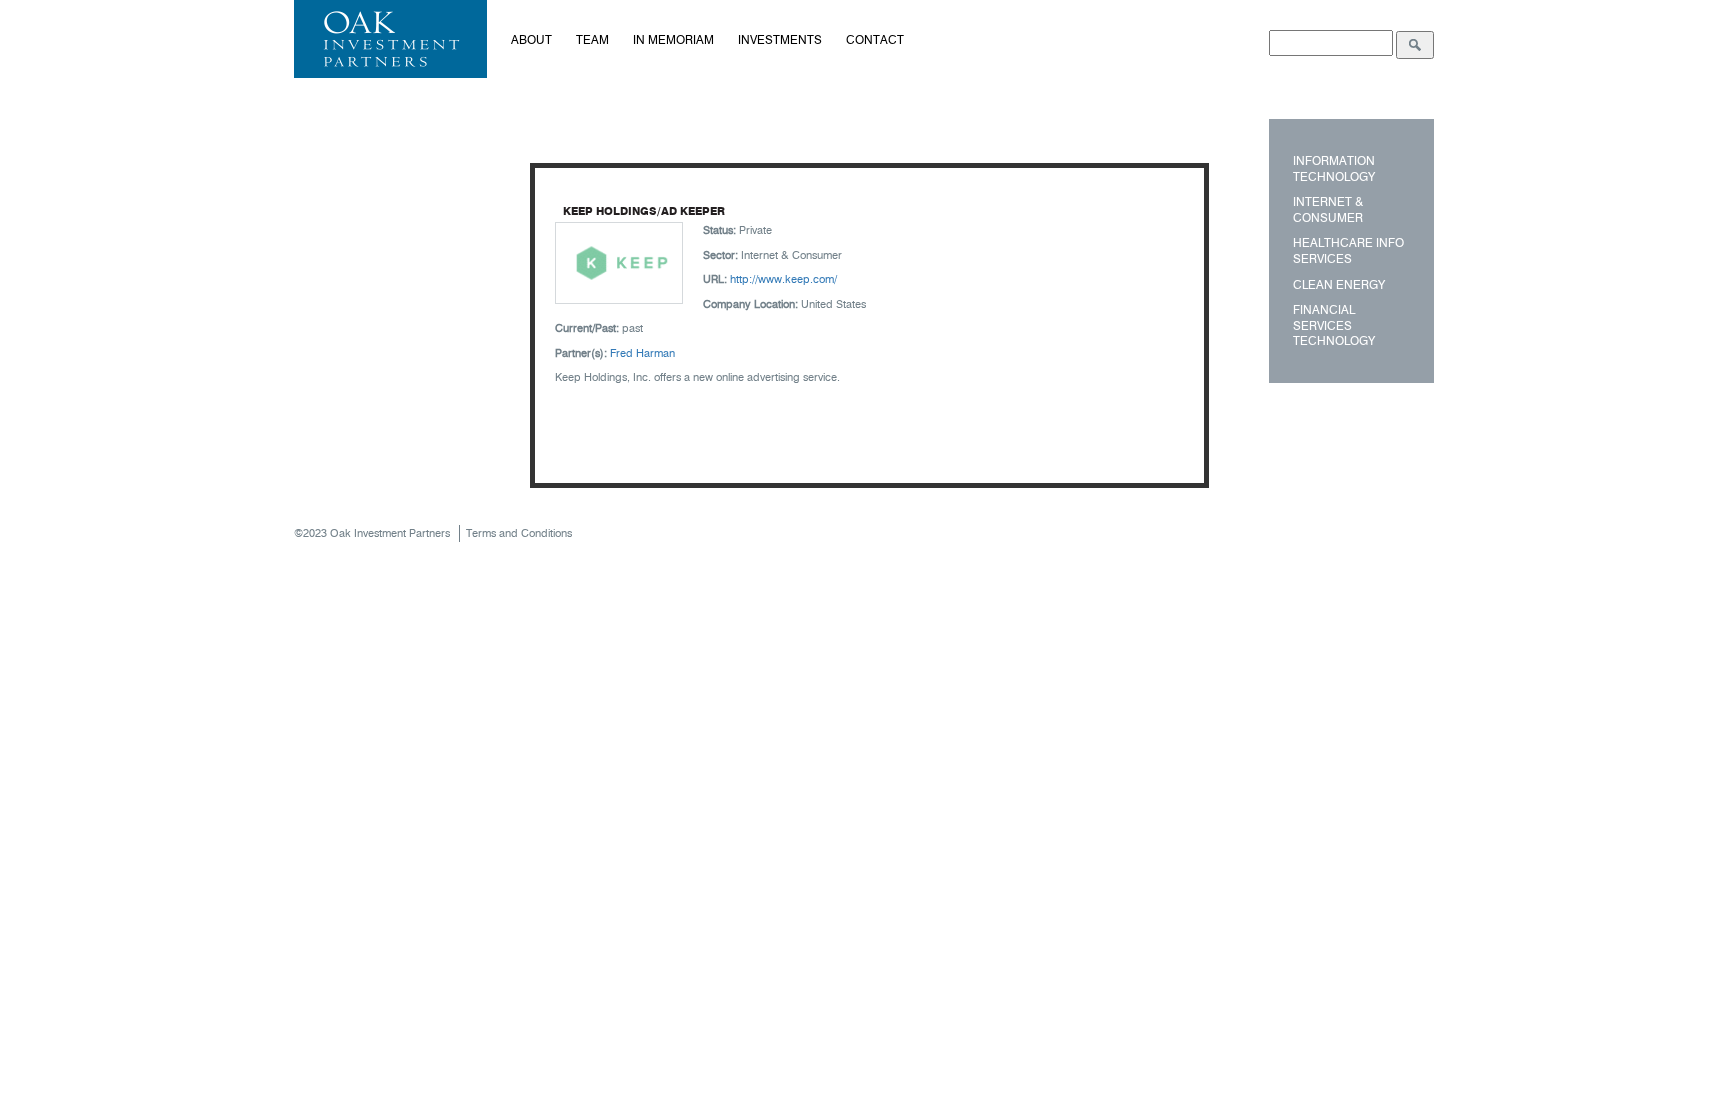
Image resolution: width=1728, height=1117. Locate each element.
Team (592, 39)
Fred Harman (642, 353)
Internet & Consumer (1328, 209)
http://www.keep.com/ (783, 279)
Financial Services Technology (1334, 325)
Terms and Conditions (519, 533)
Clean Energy (1339, 284)
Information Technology (1334, 168)
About (531, 39)
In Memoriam (673, 39)
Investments (780, 39)
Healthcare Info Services (1348, 250)
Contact (875, 39)
